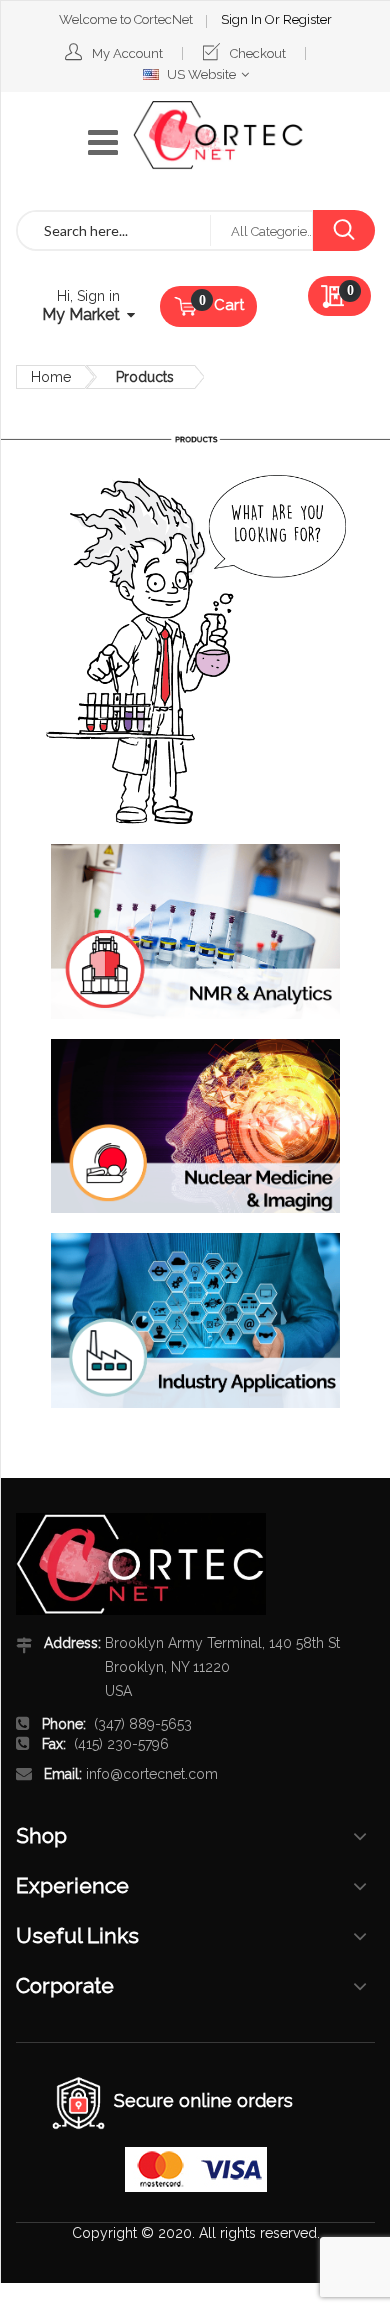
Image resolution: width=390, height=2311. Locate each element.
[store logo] (218, 135)
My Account (127, 53)
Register (307, 19)
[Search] (343, 230)
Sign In (243, 19)
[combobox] (114, 230)
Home (51, 377)
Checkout (258, 53)
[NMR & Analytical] (195, 931)
